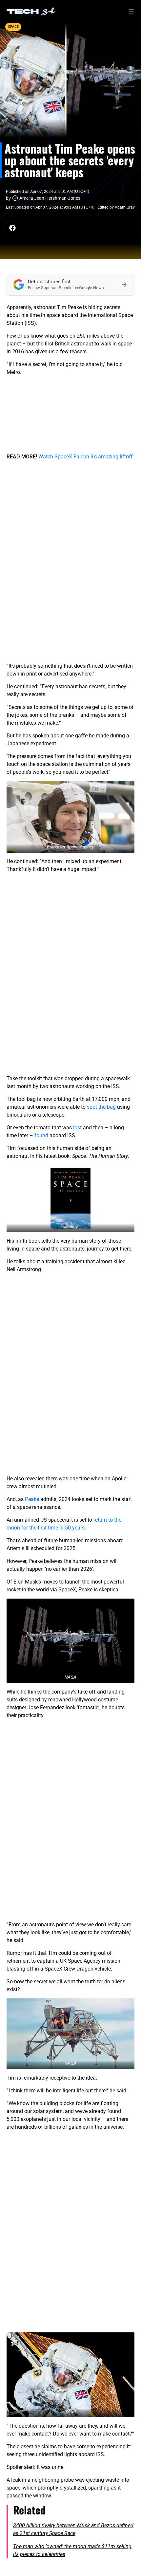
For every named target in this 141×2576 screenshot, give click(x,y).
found (41, 1135)
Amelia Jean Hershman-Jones (50, 198)
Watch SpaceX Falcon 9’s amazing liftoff (86, 457)
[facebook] (12, 228)
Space (13, 27)
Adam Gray (125, 207)
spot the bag (101, 1107)
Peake (32, 1499)
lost (77, 1128)
